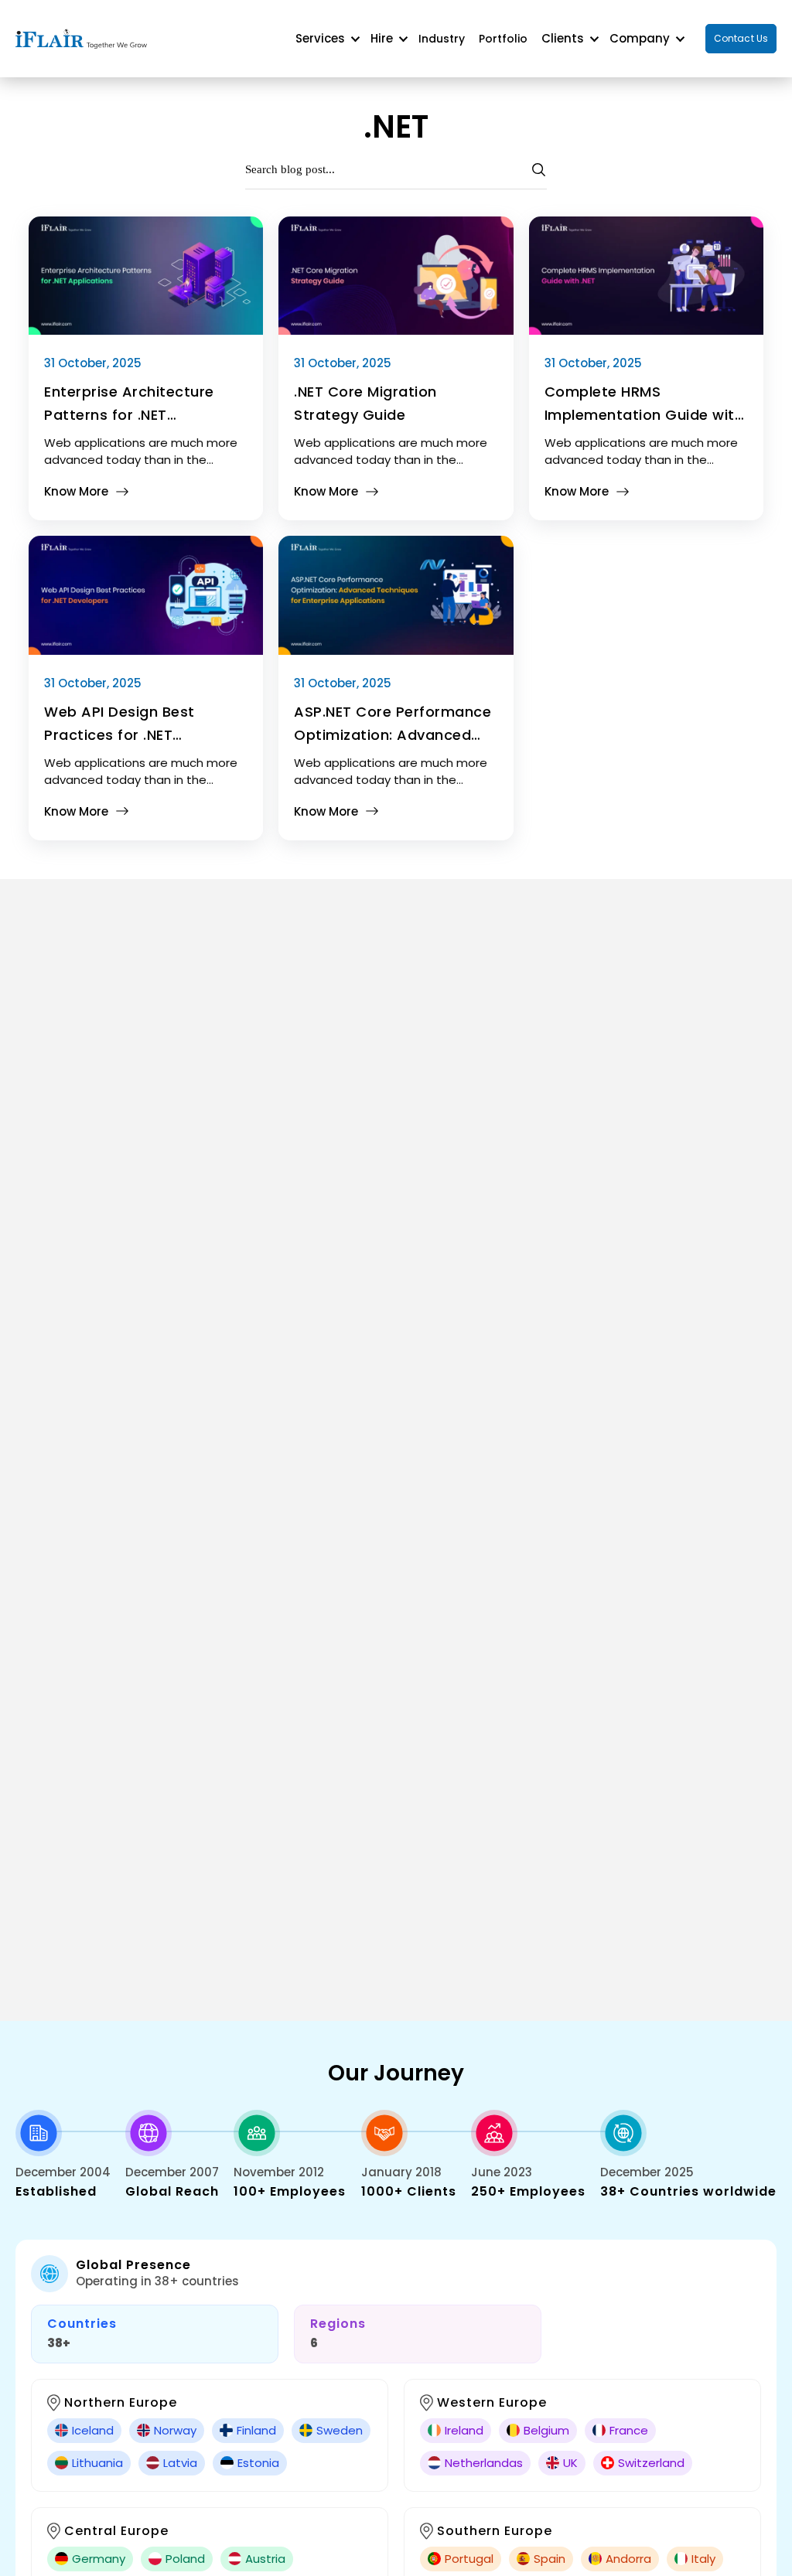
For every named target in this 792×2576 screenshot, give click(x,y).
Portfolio (503, 39)
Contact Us (741, 38)
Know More (76, 491)
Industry (442, 39)
